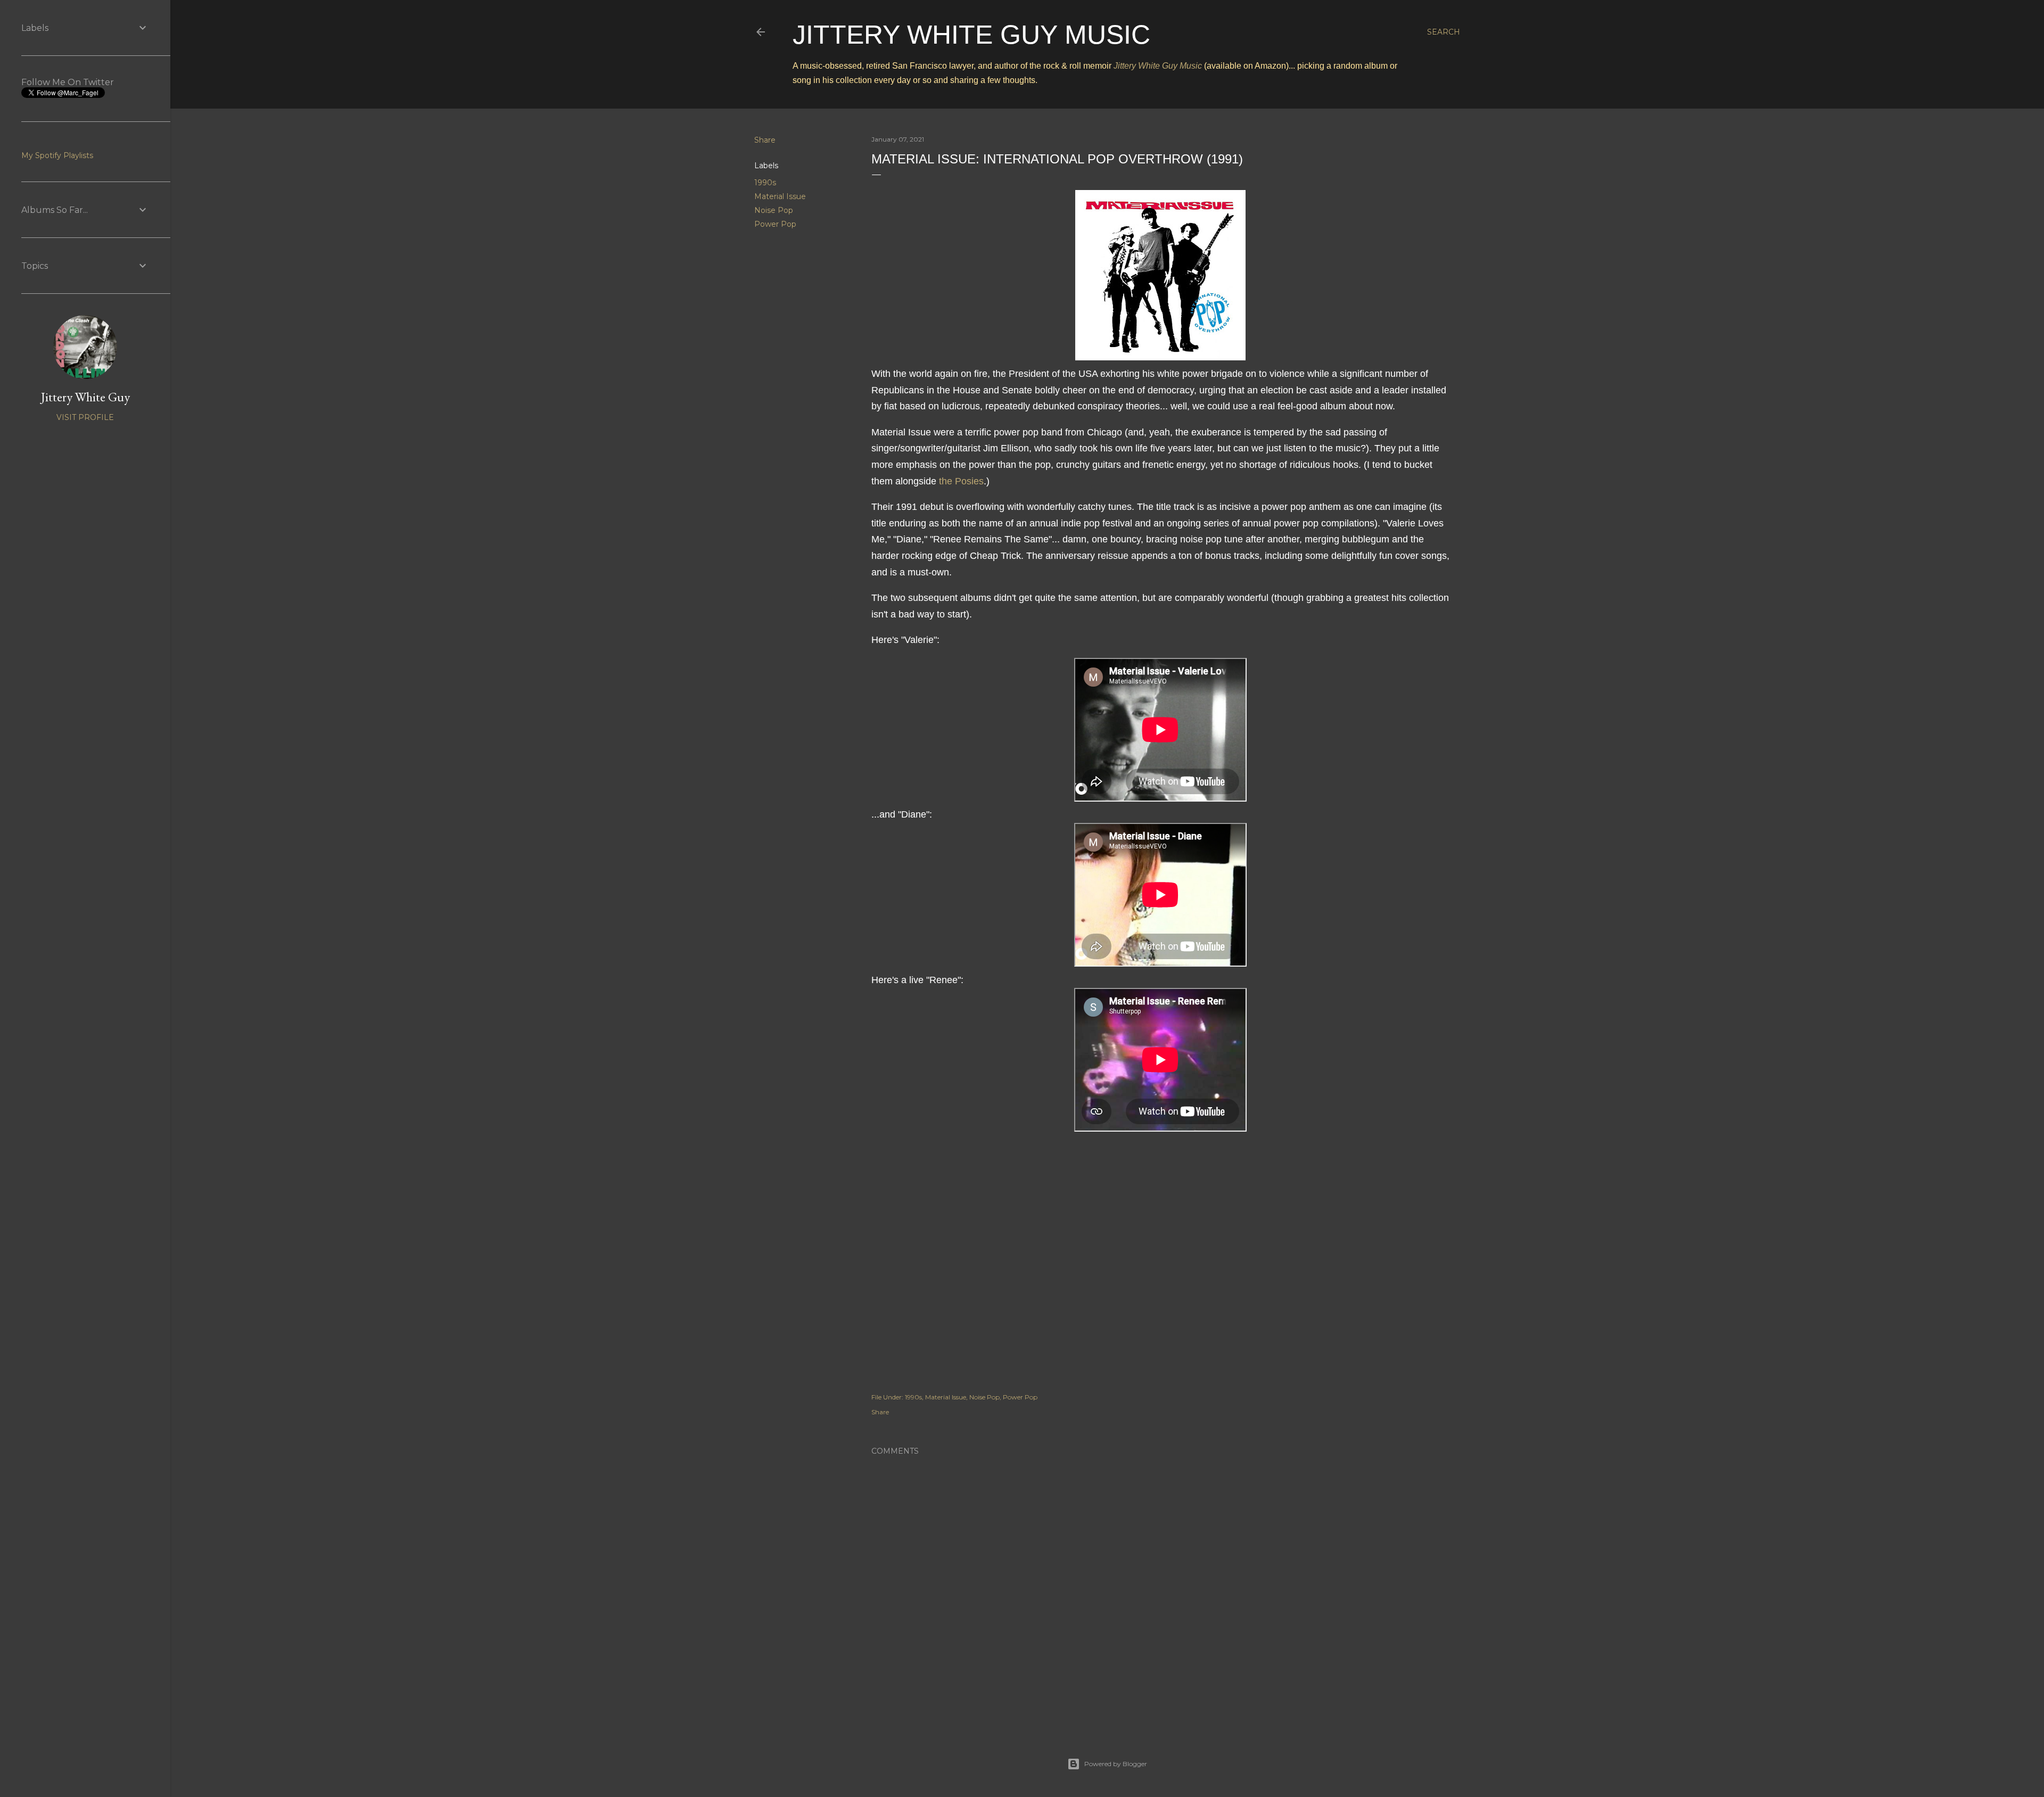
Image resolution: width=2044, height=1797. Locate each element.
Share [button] (765, 140)
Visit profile (85, 417)
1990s (765, 183)
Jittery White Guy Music (971, 35)
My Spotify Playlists (57, 155)
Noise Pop (774, 210)
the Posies (961, 481)
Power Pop (775, 224)
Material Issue (780, 196)
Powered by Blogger (1116, 1764)
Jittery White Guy (85, 397)
